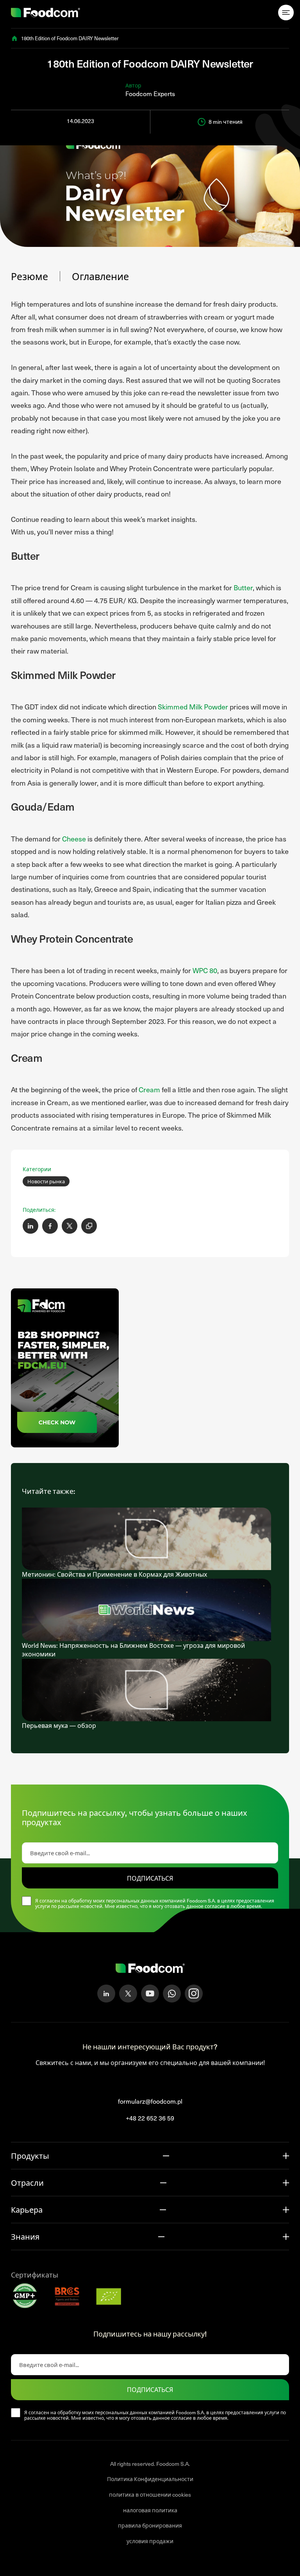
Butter (243, 587)
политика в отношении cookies (150, 2495)
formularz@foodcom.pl (150, 2101)
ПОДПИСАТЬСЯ (150, 1878)
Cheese (74, 839)
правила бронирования (150, 2525)
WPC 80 (205, 970)
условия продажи (150, 2541)
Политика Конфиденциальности (150, 2479)
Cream (149, 1089)
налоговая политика (150, 2510)
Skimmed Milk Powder (193, 707)
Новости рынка (46, 1181)
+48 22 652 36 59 (150, 2118)
